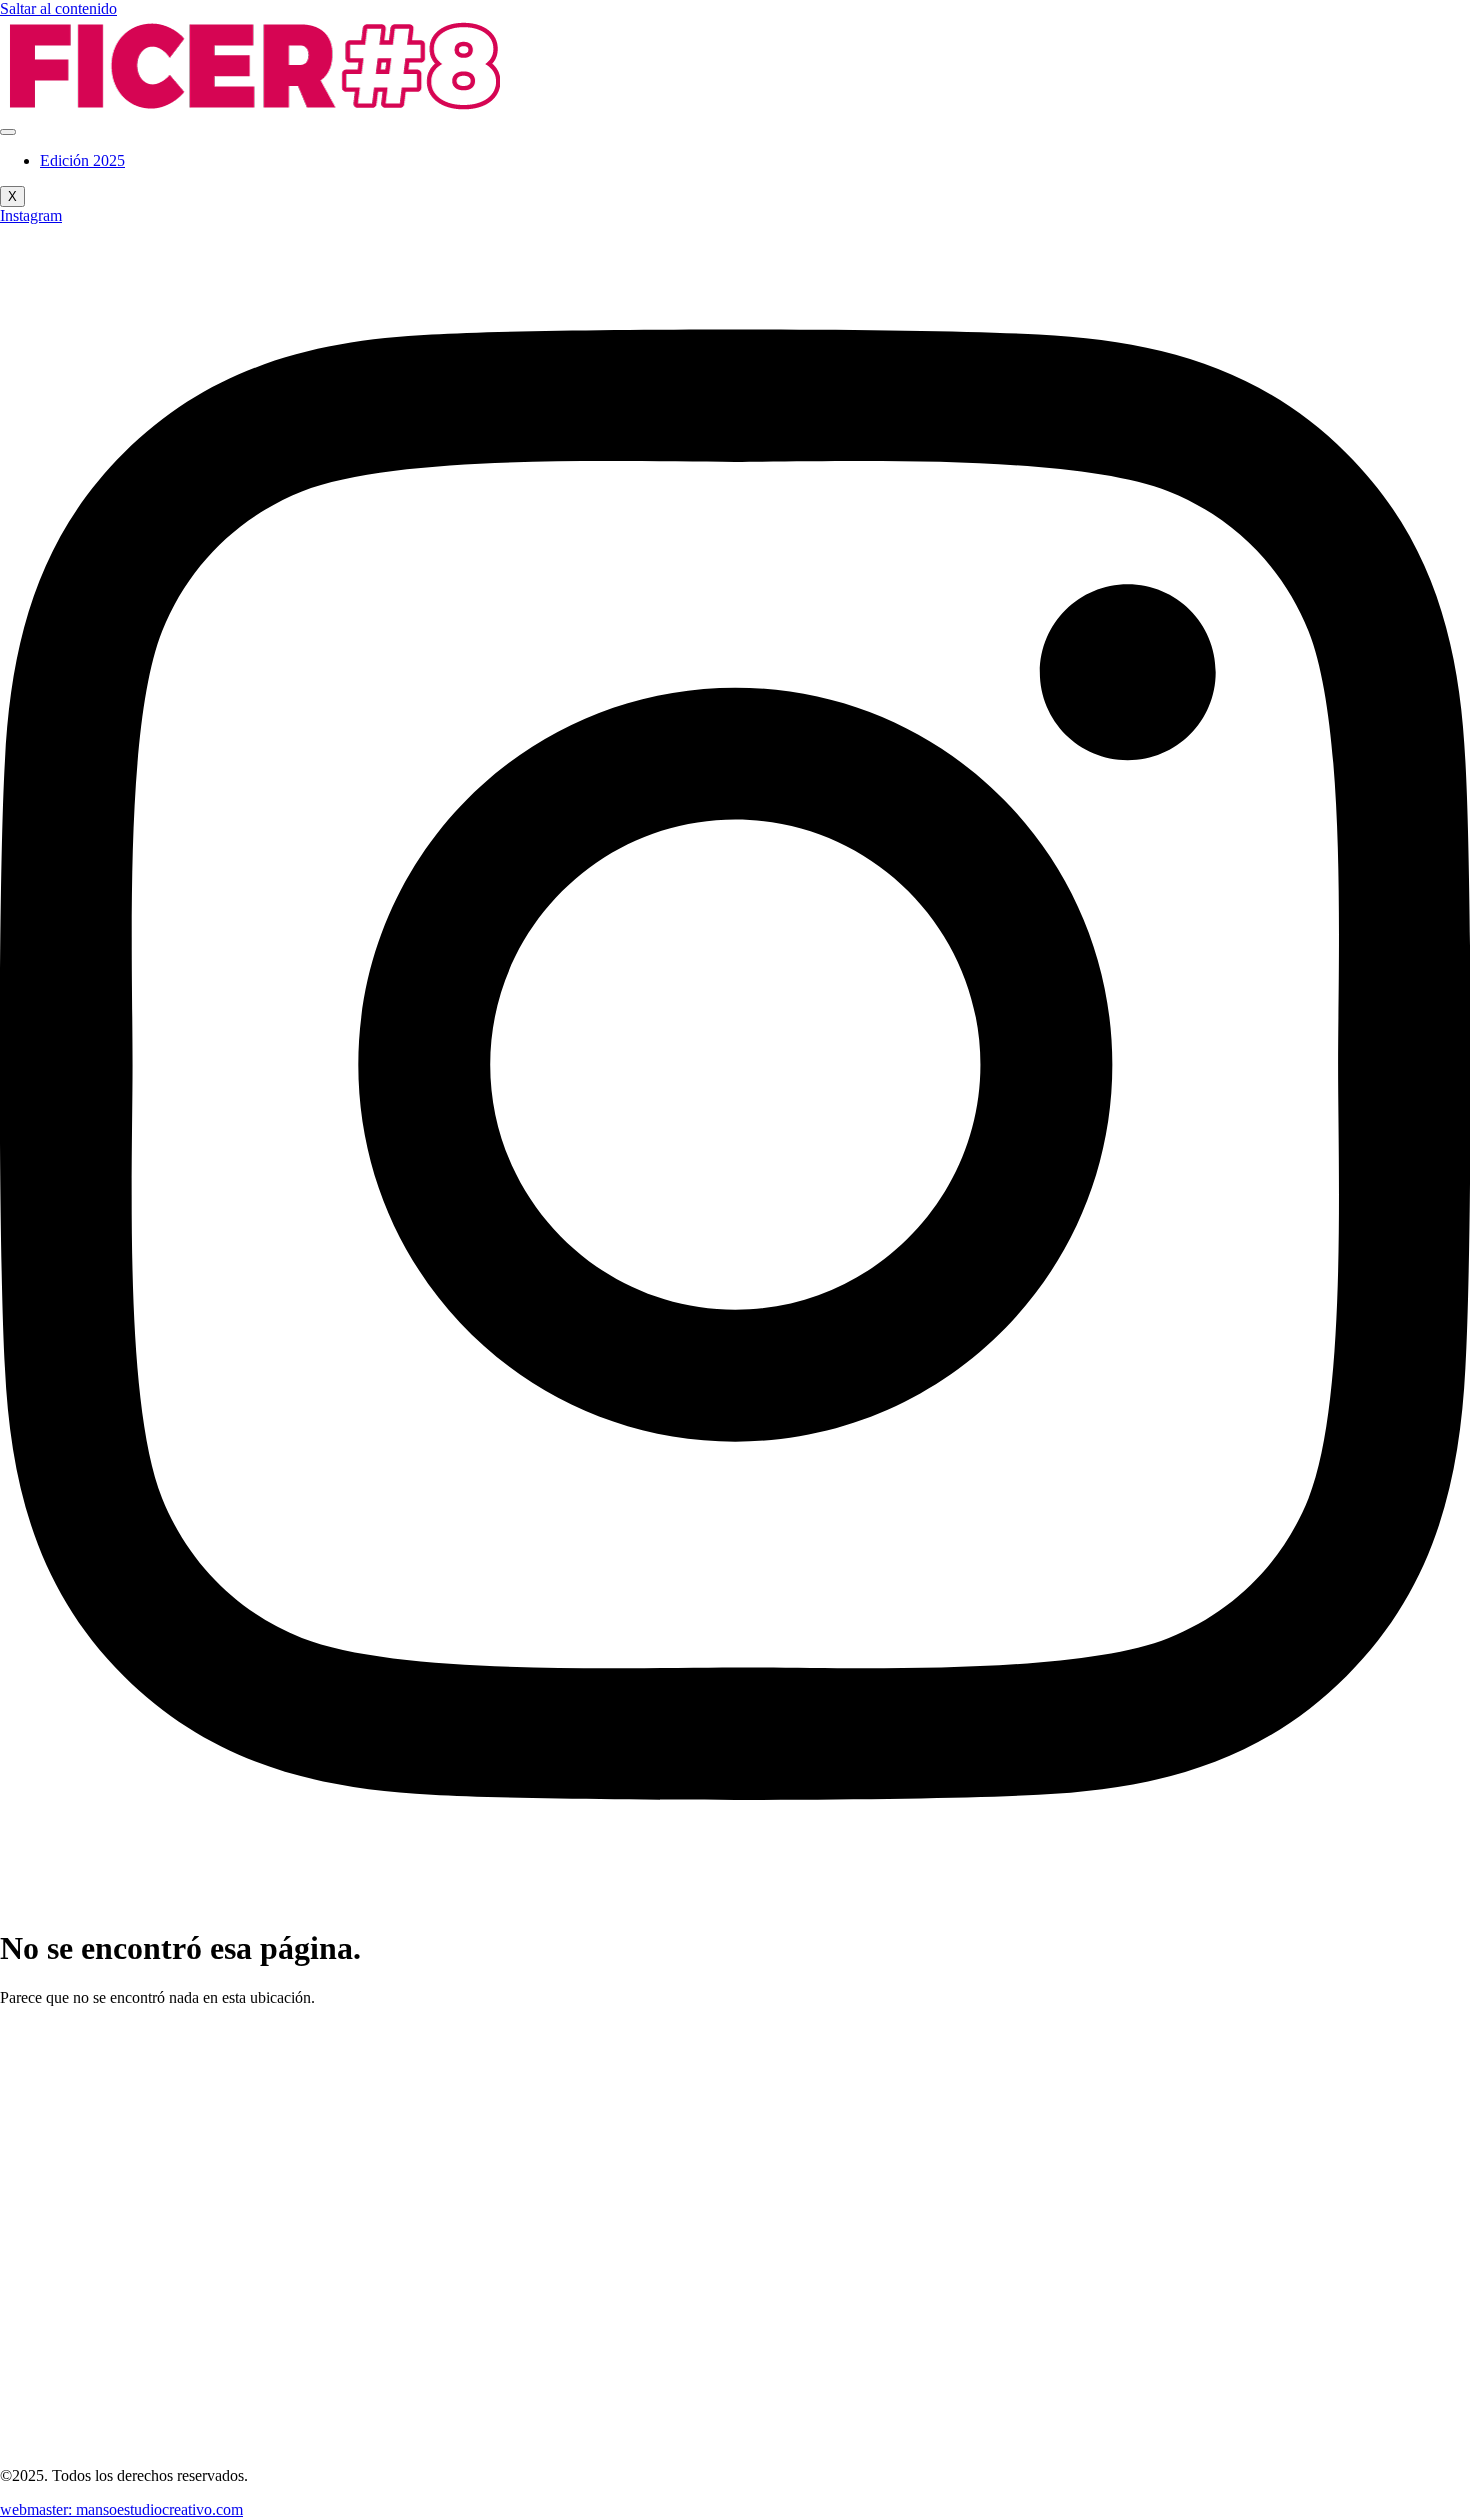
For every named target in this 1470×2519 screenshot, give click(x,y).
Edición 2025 (82, 160)
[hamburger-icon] (8, 132)
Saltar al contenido (58, 8)
